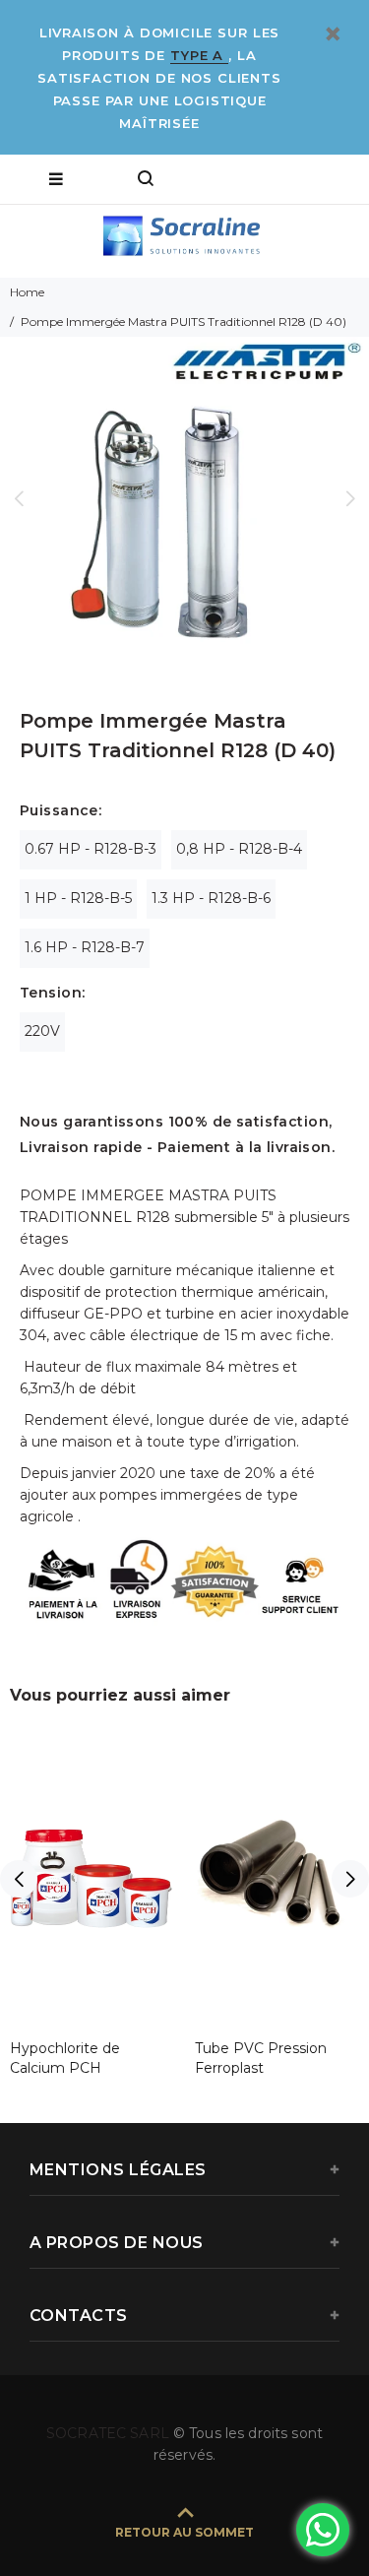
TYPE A (199, 55)
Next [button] (350, 498)
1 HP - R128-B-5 (78, 898)
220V (42, 1031)
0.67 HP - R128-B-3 (91, 849)
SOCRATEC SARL (110, 2433)
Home (27, 292)
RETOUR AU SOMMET (184, 2532)
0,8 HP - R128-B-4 (239, 849)
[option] (184, 498)
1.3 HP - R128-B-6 (211, 898)
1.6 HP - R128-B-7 (85, 947)
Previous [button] (19, 498)
